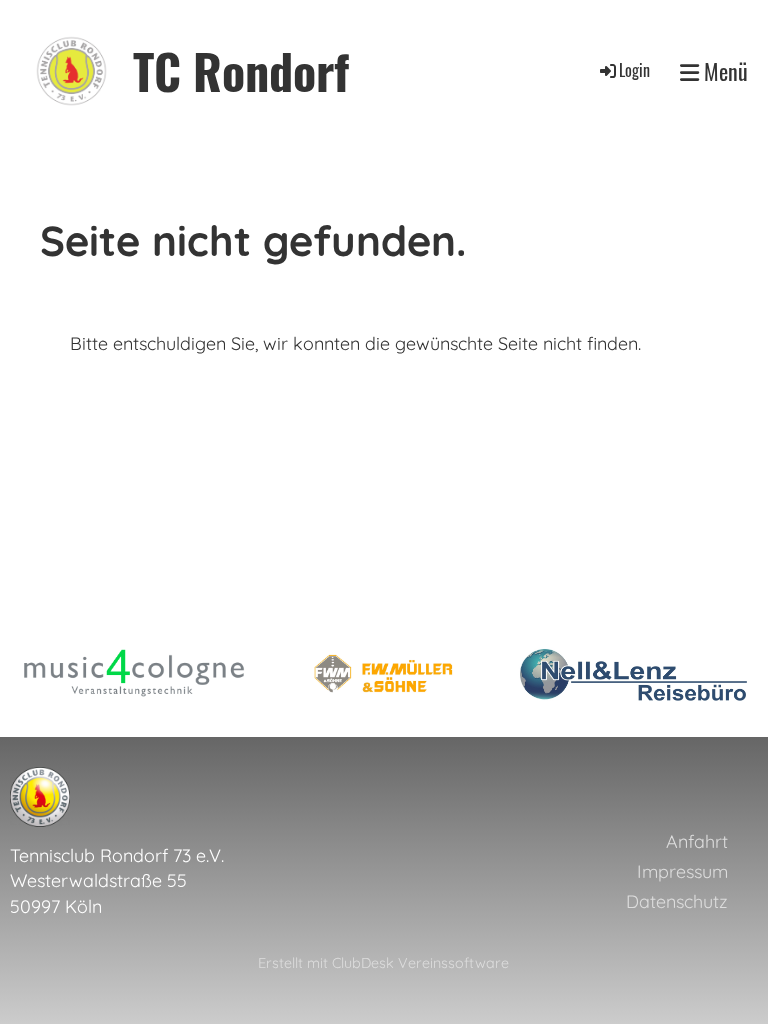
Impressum (682, 871)
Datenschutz (677, 901)
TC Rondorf (241, 70)
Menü (723, 71)
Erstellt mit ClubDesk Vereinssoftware (383, 963)
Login (634, 70)
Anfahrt (697, 841)
